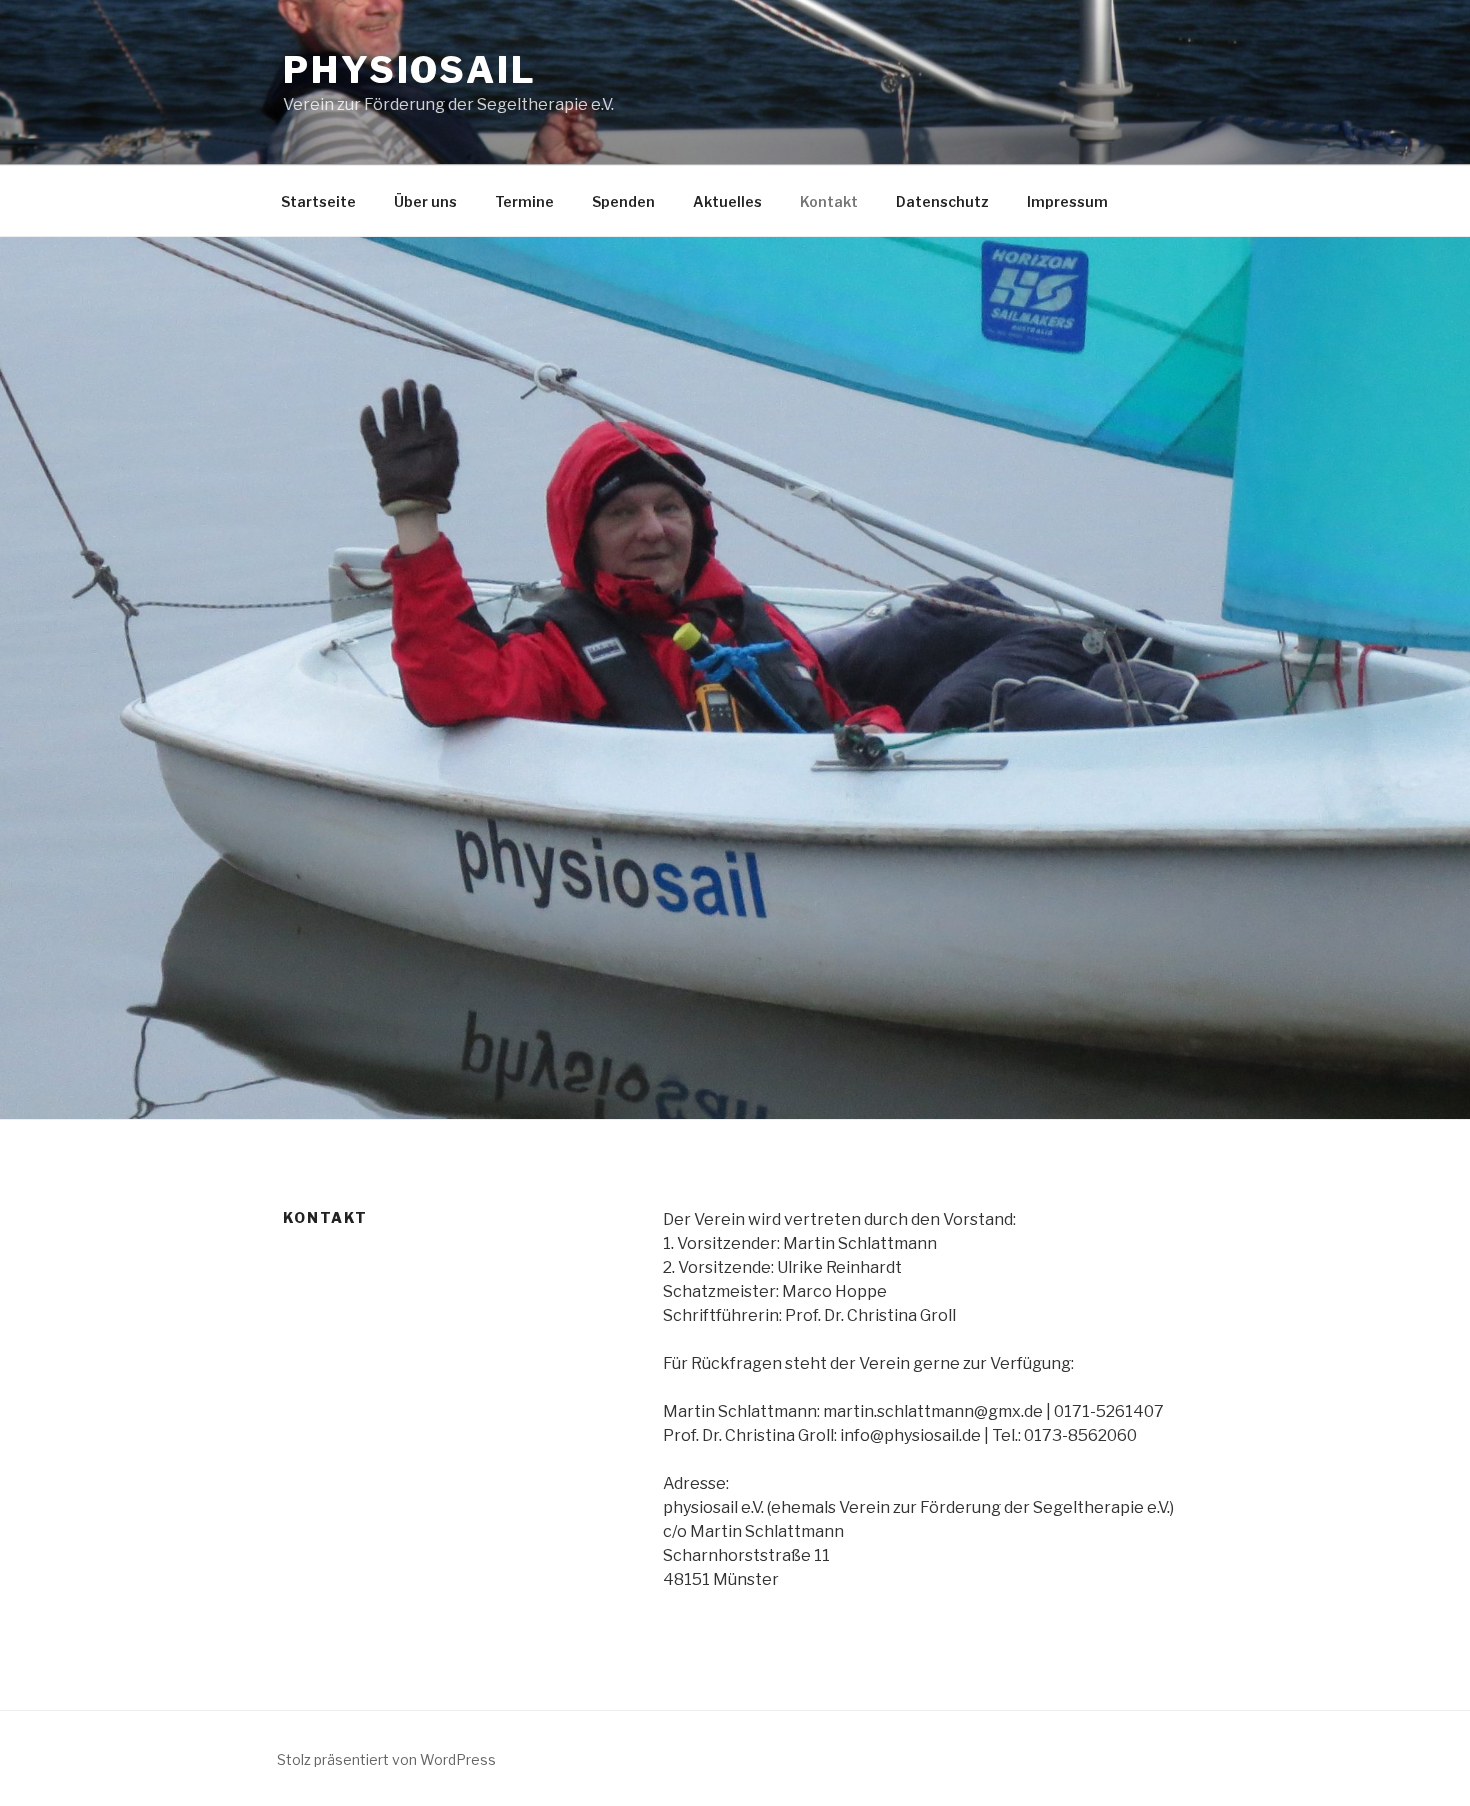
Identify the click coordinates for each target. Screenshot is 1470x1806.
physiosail (410, 70)
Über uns (425, 201)
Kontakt (829, 201)
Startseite (318, 201)
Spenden (623, 201)
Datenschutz (942, 201)
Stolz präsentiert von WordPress (386, 1759)
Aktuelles (727, 201)
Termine (524, 201)
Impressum (1067, 201)
